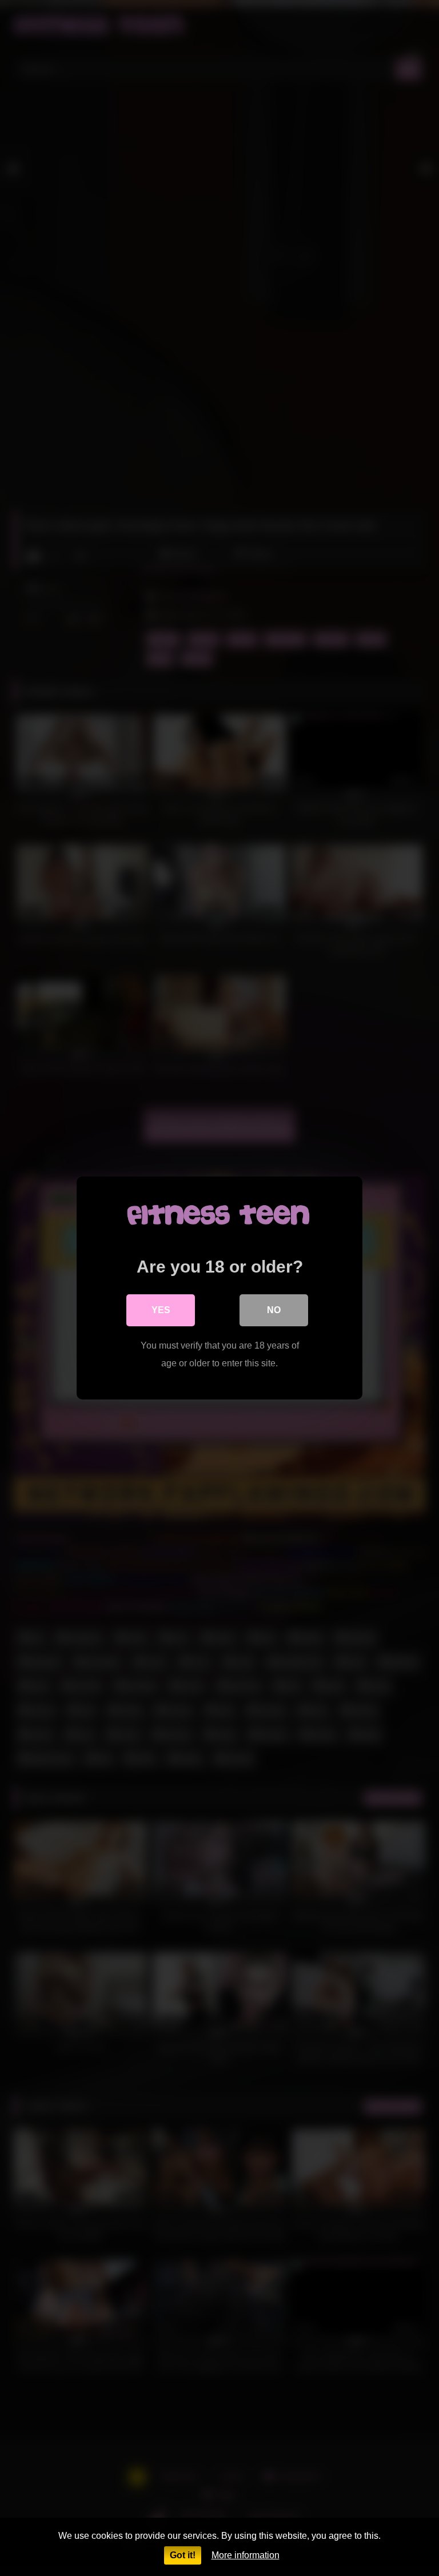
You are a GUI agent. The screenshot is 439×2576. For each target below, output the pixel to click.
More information (246, 2555)
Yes (161, 1310)
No (274, 1310)
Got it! (183, 2555)
